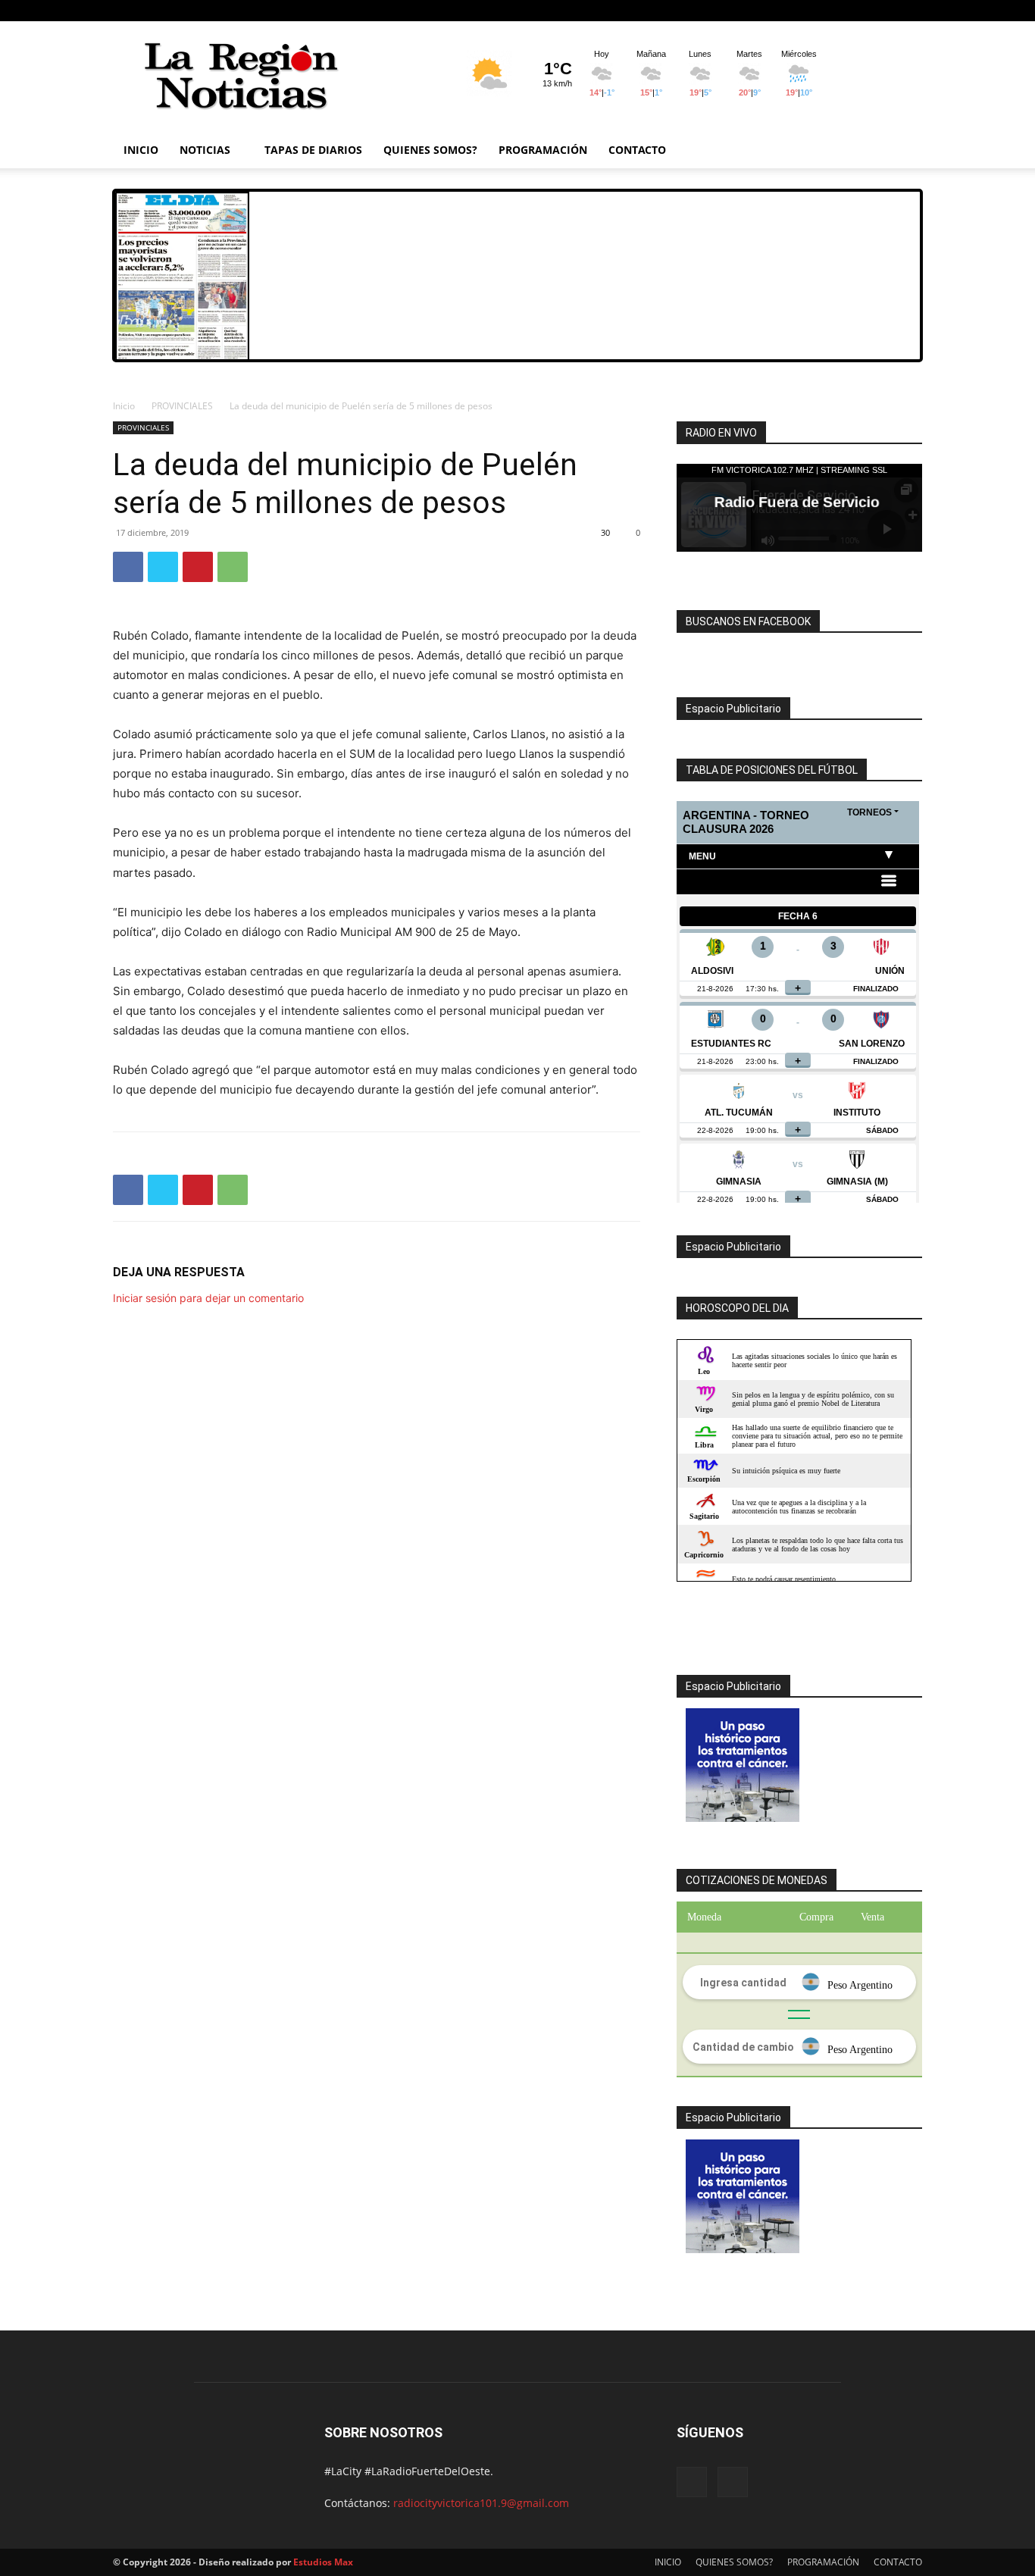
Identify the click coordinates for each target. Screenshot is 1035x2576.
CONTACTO (637, 150)
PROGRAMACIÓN (543, 150)
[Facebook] (886, 11)
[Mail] (911, 11)
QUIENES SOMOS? (430, 150)
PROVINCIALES (182, 406)
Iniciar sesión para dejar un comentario (208, 1298)
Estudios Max (323, 2562)
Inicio (124, 406)
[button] (904, 151)
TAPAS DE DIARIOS (313, 150)
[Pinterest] (198, 567)
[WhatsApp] (233, 567)
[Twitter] (163, 567)
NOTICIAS (205, 150)
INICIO (141, 150)
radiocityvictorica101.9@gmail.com (481, 2503)
